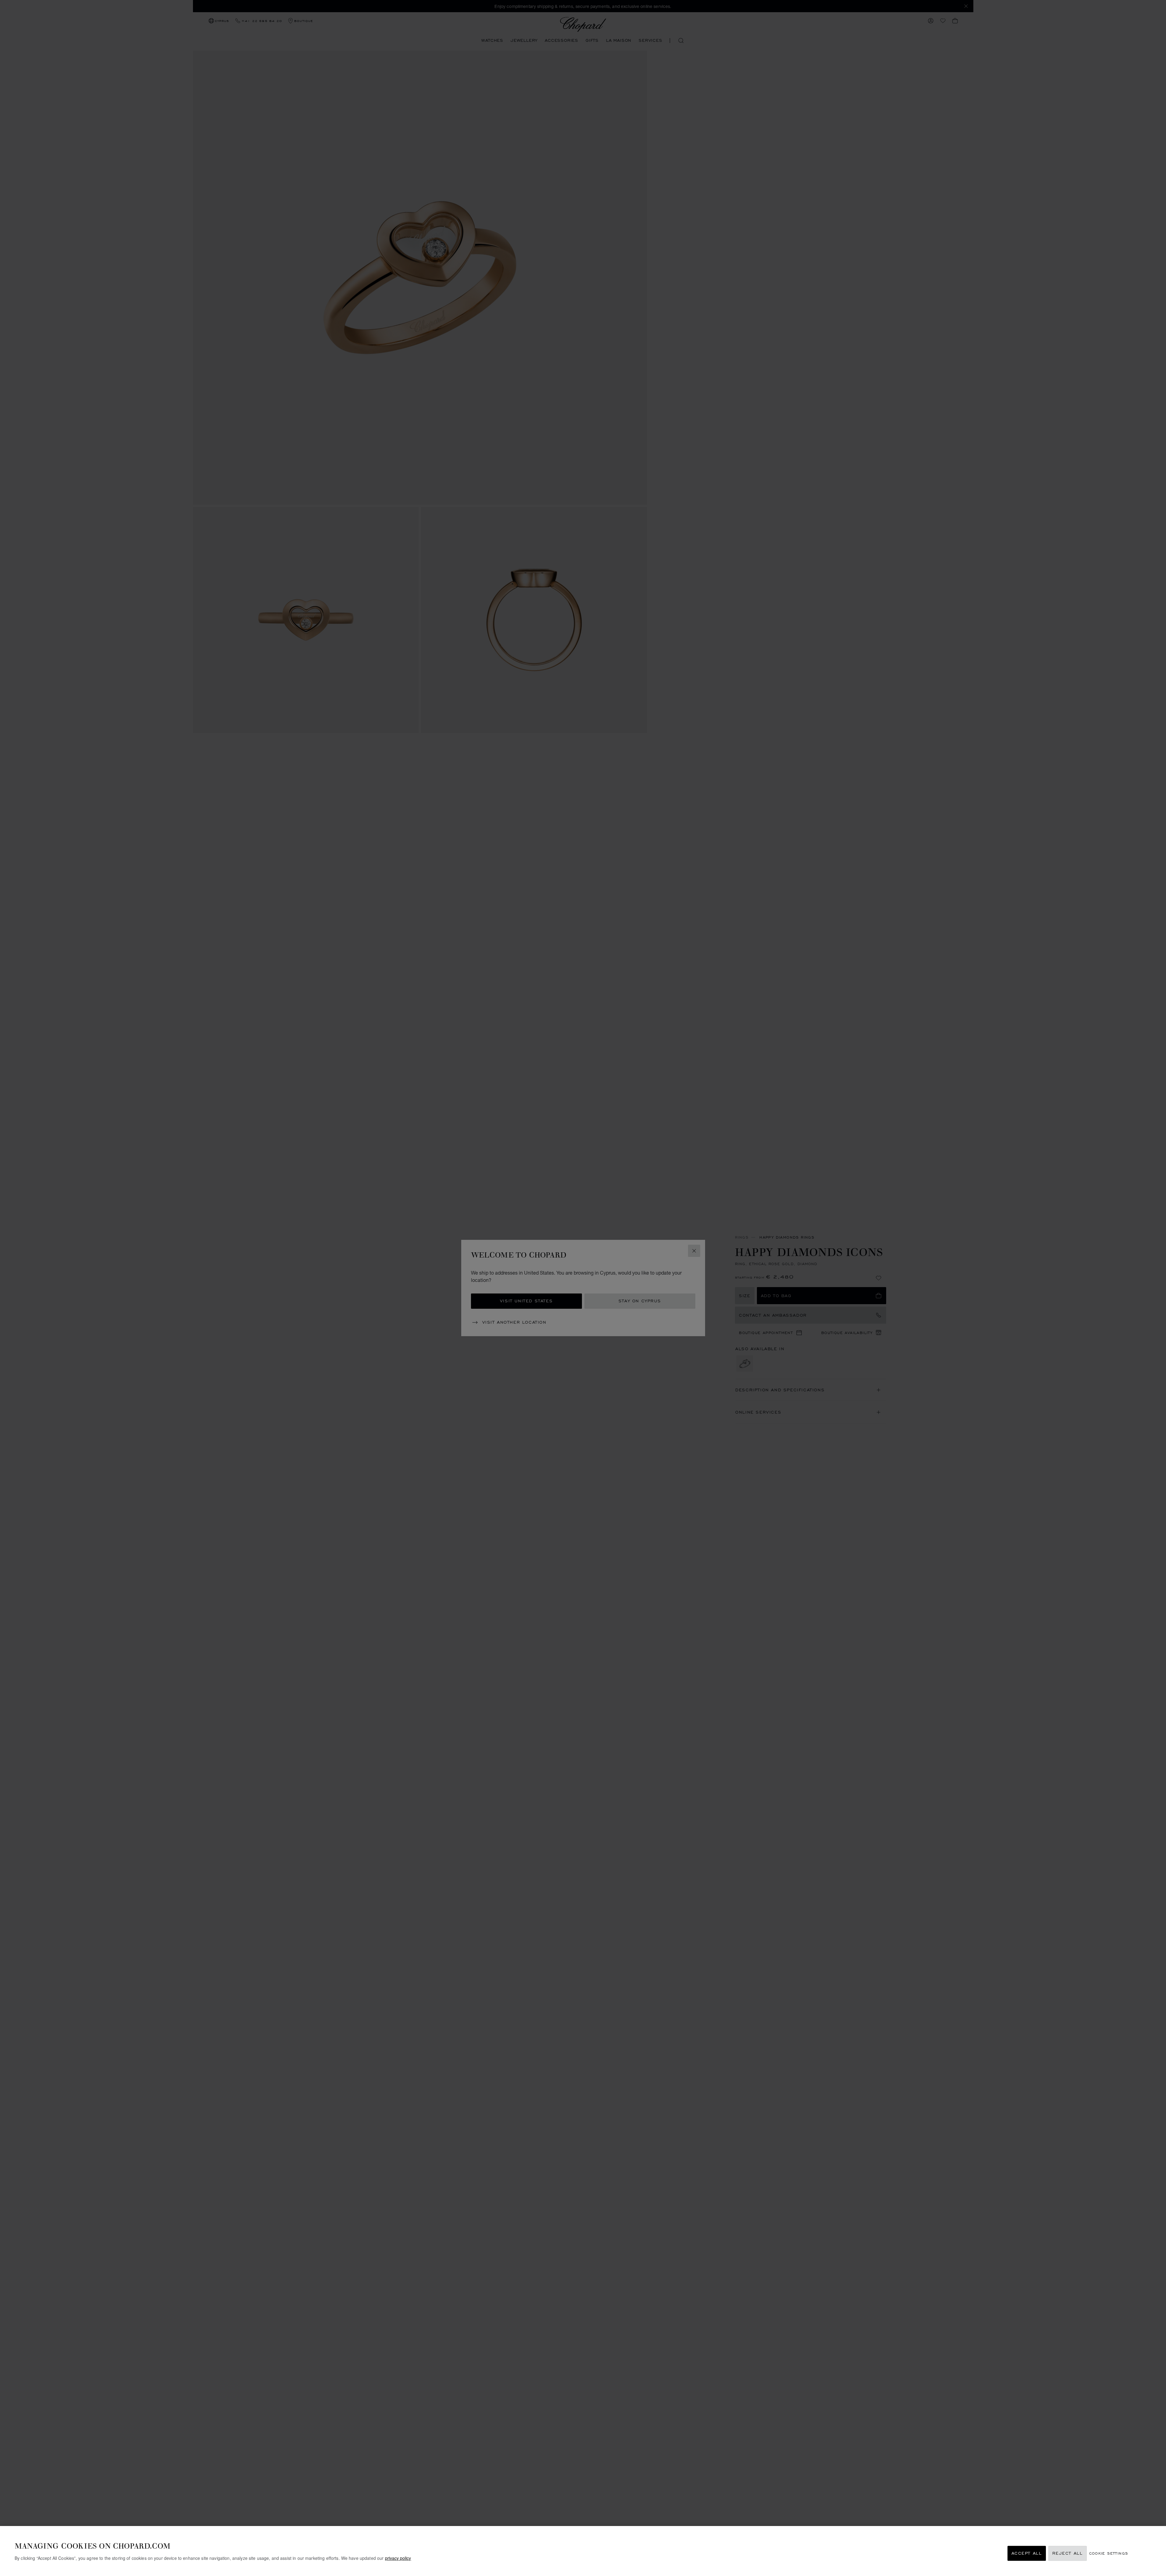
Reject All (1068, 2553)
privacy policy (398, 2558)
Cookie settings (1109, 2553)
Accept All (1027, 2553)
